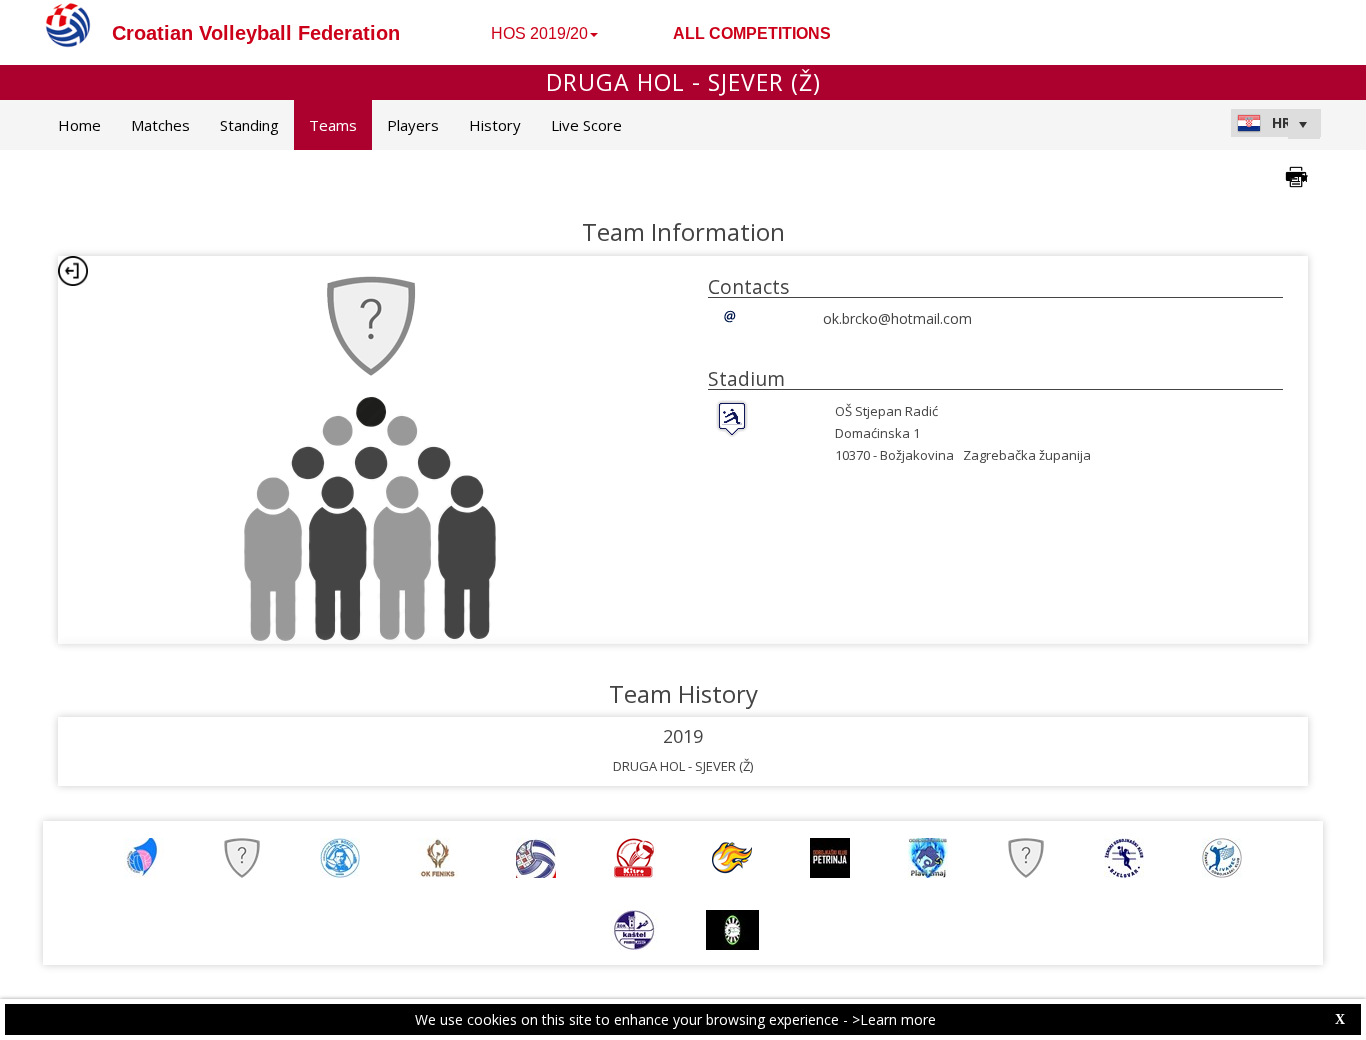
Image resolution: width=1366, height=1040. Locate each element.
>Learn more (894, 1019)
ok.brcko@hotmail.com (897, 318)
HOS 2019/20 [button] (539, 33)
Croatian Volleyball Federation (256, 33)
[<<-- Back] (73, 271)
